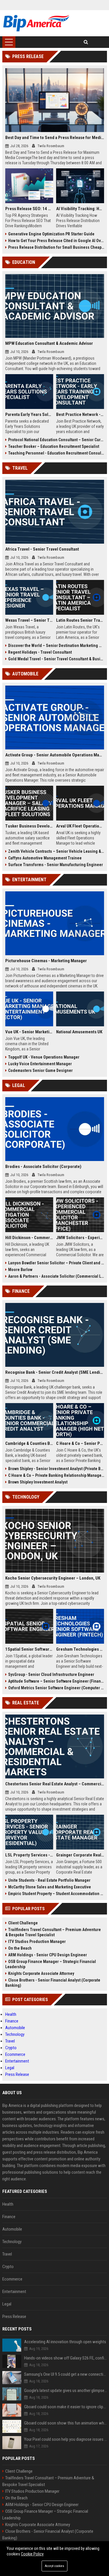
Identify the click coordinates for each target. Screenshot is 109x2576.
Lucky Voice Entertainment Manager (40, 1064)
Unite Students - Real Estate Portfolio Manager (49, 1880)
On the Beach (20, 1948)
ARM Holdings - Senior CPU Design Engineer (48, 1955)
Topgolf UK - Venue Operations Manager (44, 1057)
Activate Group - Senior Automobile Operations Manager (55, 755)
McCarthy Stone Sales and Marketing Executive (50, 1887)
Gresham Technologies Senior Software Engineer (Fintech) (80, 1649)
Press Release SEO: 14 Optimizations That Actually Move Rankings (29, 209)
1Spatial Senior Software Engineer (29, 1649)
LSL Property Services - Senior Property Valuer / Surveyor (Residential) (29, 1855)
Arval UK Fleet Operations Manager (80, 826)
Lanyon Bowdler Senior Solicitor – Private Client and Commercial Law (56, 1263)
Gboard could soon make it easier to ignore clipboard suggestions (66, 2407)
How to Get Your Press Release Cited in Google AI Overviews (56, 241)
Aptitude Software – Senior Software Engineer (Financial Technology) (56, 1681)
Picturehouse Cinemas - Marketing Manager (46, 961)
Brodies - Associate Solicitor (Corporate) (43, 1167)
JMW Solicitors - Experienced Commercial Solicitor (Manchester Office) (80, 1238)
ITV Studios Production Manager (37, 1942)
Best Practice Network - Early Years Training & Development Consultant (80, 414)
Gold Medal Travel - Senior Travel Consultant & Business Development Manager (56, 659)
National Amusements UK (79, 1032)
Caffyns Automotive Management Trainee (45, 858)
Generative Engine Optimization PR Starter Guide (51, 234)
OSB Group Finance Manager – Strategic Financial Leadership (51, 1964)
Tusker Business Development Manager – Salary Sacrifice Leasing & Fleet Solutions (29, 826)
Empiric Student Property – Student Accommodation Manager (56, 1894)
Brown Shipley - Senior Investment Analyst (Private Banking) (56, 1469)
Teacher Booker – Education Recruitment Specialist (54, 446)
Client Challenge (23, 1923)
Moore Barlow (20, 1270)
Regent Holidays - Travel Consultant (40, 652)
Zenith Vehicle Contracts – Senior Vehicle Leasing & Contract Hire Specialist (56, 851)
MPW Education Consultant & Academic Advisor (49, 343)
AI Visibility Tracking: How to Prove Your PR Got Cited (80, 209)
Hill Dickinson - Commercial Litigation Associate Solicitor (29, 1238)
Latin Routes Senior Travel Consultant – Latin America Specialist (80, 620)
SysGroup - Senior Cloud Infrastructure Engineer (51, 1674)
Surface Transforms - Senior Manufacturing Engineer (56, 865)
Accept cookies (54, 2566)
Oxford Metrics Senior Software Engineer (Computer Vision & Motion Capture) (56, 1688)
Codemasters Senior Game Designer (40, 1070)
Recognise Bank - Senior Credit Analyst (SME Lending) (55, 1372)
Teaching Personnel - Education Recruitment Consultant (56, 453)
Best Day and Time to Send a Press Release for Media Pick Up (55, 138)
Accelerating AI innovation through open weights (65, 2342)
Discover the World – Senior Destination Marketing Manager (56, 646)
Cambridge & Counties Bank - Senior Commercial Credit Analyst (29, 1443)
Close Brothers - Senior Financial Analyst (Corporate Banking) (53, 1983)
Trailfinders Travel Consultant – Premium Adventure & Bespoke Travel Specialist (53, 1932)
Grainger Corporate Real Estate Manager (80, 1855)
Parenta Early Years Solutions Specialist (29, 414)
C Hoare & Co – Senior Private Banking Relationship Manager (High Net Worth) (80, 1443)
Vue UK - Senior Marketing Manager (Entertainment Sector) (29, 1032)
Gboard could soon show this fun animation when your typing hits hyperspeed (66, 2423)
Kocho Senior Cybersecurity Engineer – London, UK (53, 1578)
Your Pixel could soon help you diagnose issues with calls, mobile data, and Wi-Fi (66, 2439)
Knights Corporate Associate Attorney (41, 1973)
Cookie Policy (32, 2554)
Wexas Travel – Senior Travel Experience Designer (29, 620)
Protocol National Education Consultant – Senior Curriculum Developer (56, 440)
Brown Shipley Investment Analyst (38, 1482)
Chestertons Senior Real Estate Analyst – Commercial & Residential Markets (55, 1784)
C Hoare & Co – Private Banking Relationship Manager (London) (56, 1475)
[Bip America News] (36, 23)
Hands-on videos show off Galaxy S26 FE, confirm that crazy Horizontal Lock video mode (66, 2358)
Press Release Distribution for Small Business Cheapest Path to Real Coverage (56, 247)
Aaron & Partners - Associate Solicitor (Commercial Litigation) (56, 1276)
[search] (86, 42)
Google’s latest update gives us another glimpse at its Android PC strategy (66, 2391)
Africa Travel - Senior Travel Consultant (42, 549)
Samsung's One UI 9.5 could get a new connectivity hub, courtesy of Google (66, 2374)
